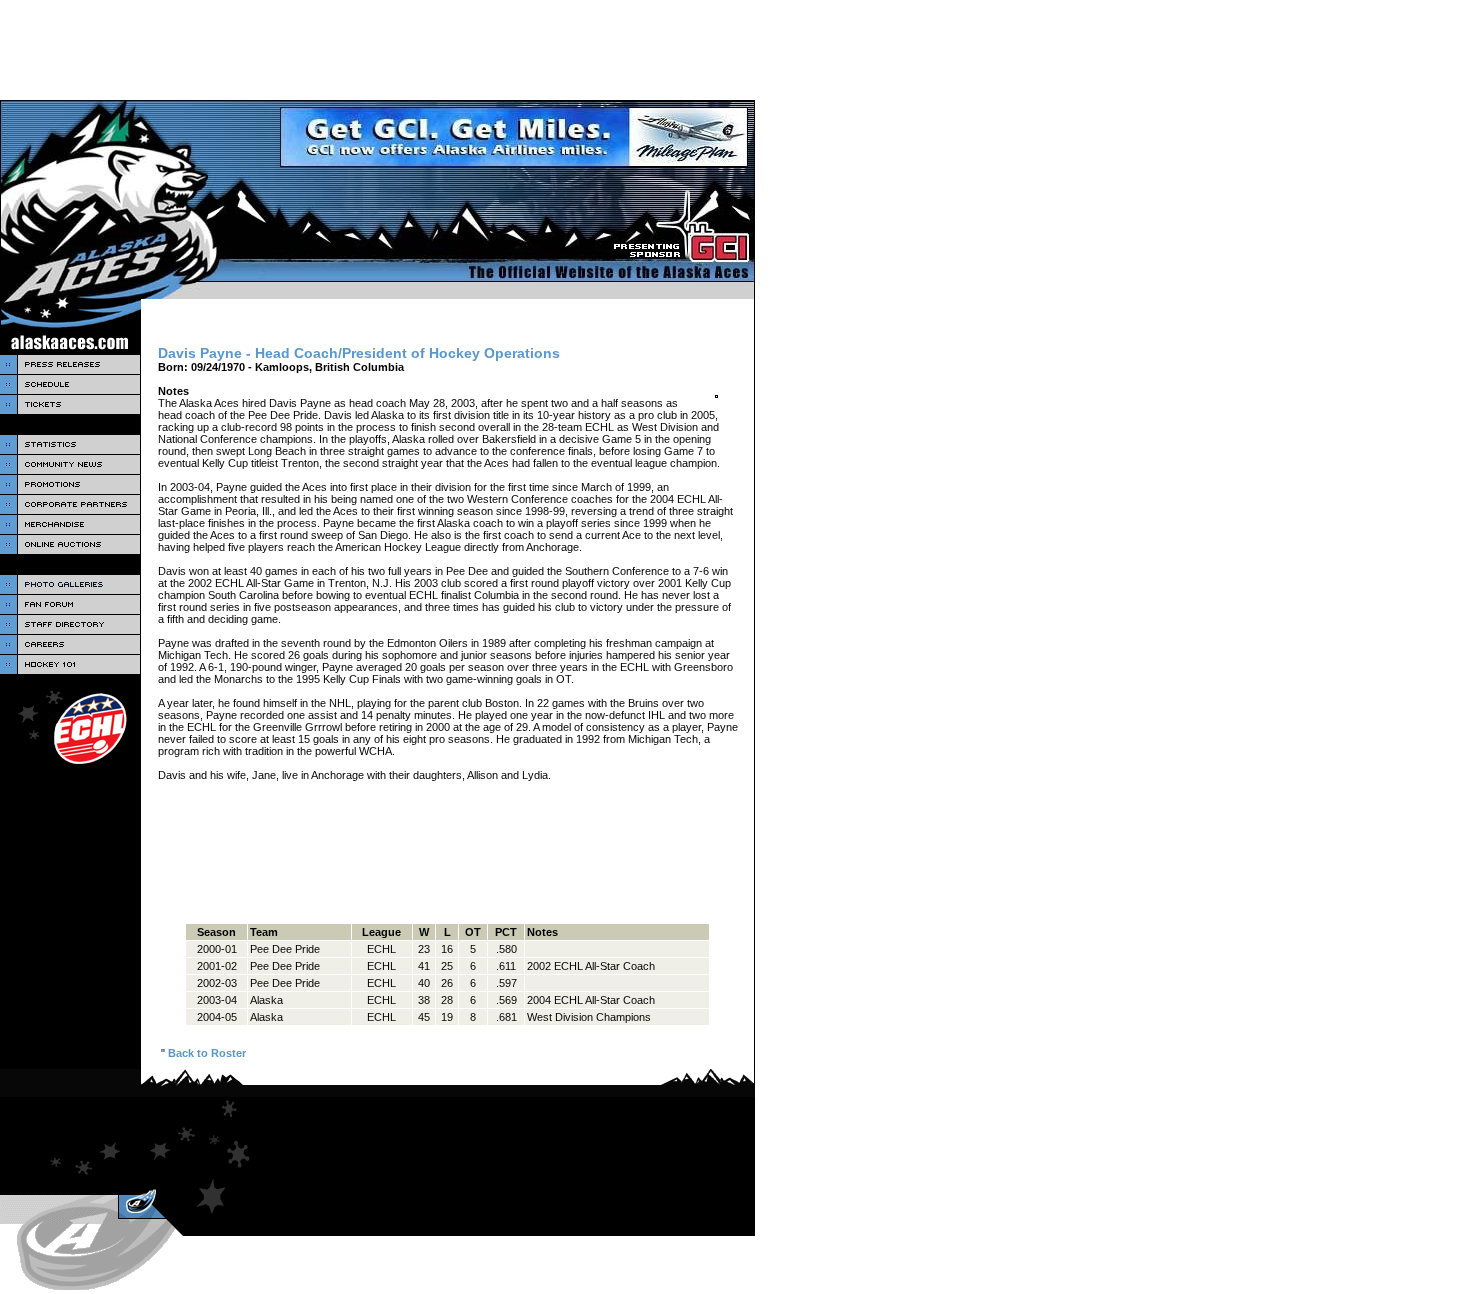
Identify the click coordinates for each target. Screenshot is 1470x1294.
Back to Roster (207, 1053)
